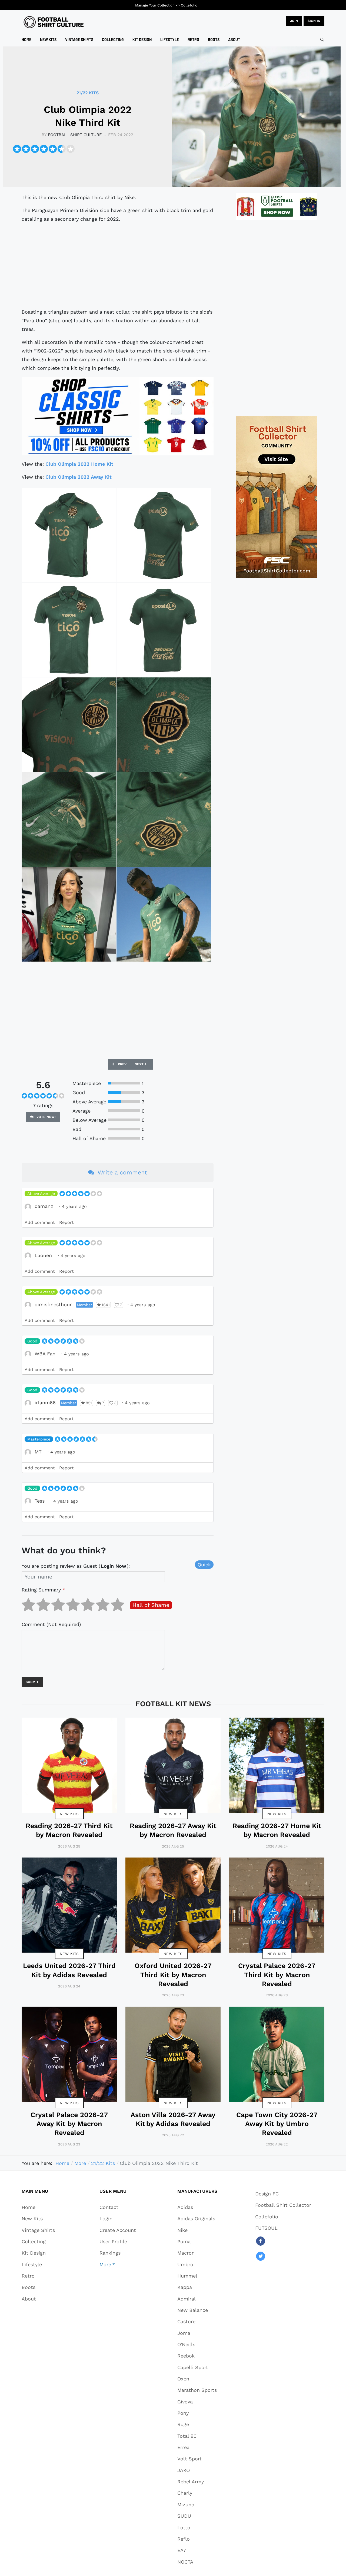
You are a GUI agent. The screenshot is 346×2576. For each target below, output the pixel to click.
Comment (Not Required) (51, 1624)
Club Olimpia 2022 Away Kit (79, 477)
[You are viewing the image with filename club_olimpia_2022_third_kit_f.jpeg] (164, 725)
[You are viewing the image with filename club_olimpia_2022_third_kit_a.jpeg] (69, 535)
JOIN (294, 21)
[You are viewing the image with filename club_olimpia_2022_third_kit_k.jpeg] (164, 914)
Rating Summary (43, 1590)
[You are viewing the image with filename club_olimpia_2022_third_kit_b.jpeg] (164, 535)
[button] (118, 2264)
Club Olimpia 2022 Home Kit (79, 464)
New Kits (69, 1814)
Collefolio (189, 5)
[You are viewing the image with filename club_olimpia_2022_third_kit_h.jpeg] (164, 820)
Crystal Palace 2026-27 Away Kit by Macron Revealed (69, 2124)
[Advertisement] (118, 266)
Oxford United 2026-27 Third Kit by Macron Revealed (173, 1975)
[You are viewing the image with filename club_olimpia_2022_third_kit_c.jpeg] (69, 630)
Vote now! (46, 1117)
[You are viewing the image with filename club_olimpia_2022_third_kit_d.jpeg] (164, 630)
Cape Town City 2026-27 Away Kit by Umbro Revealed (277, 2124)
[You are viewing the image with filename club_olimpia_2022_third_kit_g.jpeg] (69, 820)
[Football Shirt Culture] (54, 22)
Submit (32, 1682)
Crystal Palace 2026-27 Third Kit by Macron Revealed (277, 1975)
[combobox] (322, 40)
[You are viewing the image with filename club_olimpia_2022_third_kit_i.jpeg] (69, 914)
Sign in (314, 21)
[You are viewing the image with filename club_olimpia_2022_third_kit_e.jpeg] (69, 725)
